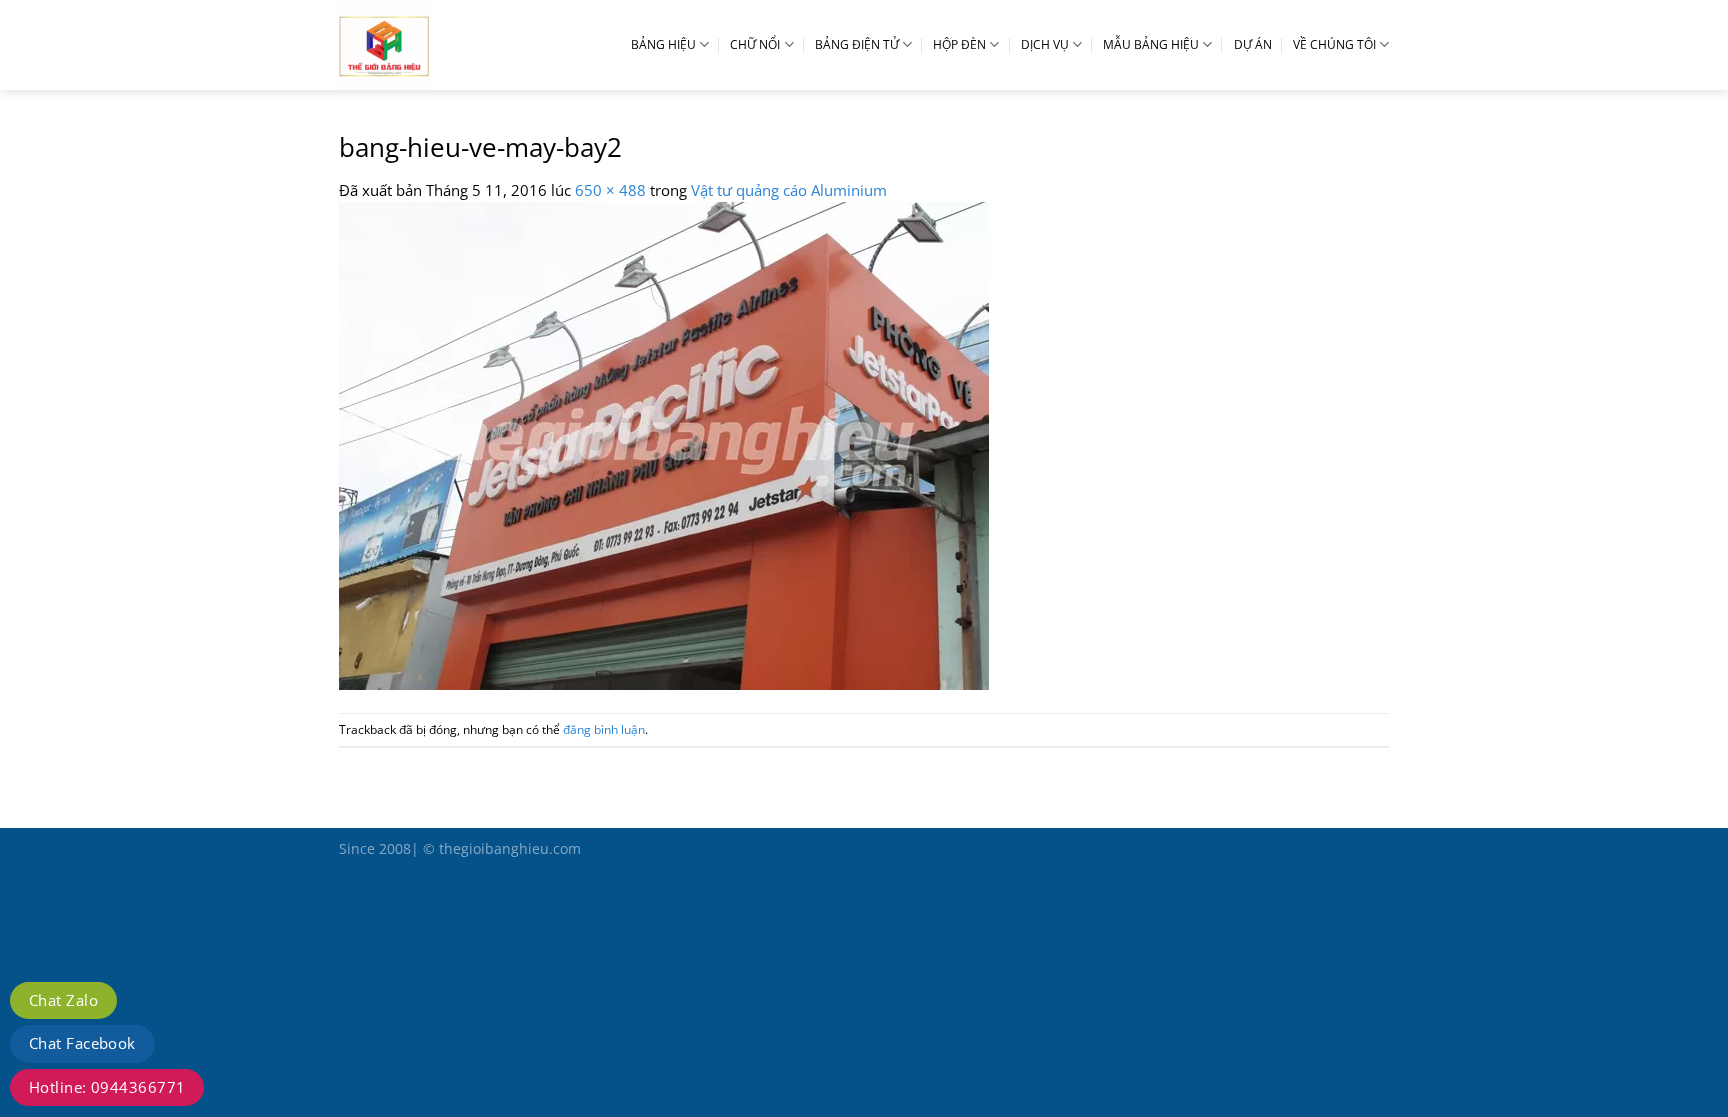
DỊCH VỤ (1045, 44)
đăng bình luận (604, 729)
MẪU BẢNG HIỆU (1151, 44)
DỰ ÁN (1253, 44)
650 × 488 (610, 190)
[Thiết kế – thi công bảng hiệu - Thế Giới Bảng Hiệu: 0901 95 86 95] (429, 45)
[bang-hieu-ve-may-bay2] (664, 444)
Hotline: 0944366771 (107, 1087)
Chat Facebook (82, 1043)
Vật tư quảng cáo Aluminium (789, 190)
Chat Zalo (63, 1000)
